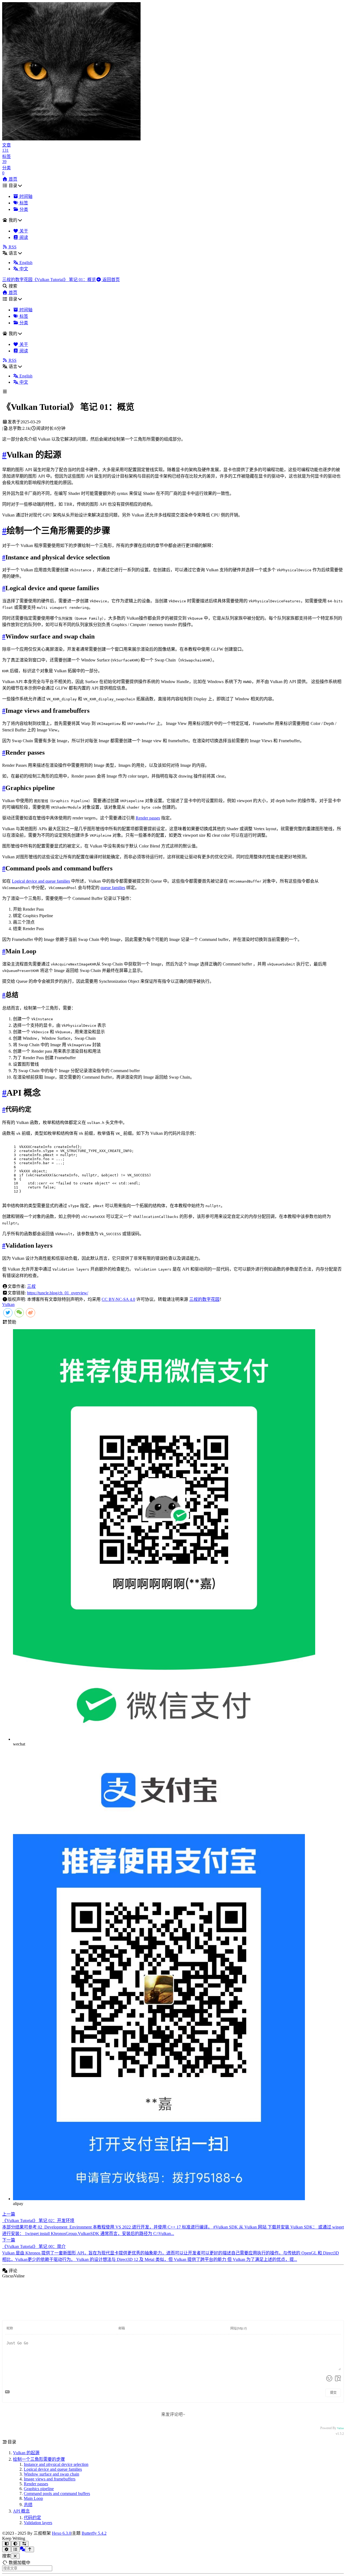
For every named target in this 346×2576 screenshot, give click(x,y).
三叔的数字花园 (204, 1299)
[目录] (16, 2549)
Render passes (148, 818)
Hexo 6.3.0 (61, 2533)
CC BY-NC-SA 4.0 (118, 1299)
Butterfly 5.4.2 (94, 2533)
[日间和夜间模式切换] (16, 2544)
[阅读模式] (7, 2544)
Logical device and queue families (41, 881)
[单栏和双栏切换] (24, 2544)
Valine (340, 2428)
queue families (113, 888)
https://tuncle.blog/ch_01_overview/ (58, 1293)
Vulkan (8, 1304)
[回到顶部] (30, 2549)
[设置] (7, 2549)
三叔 (31, 1286)
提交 (333, 2393)
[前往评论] (22, 2549)
